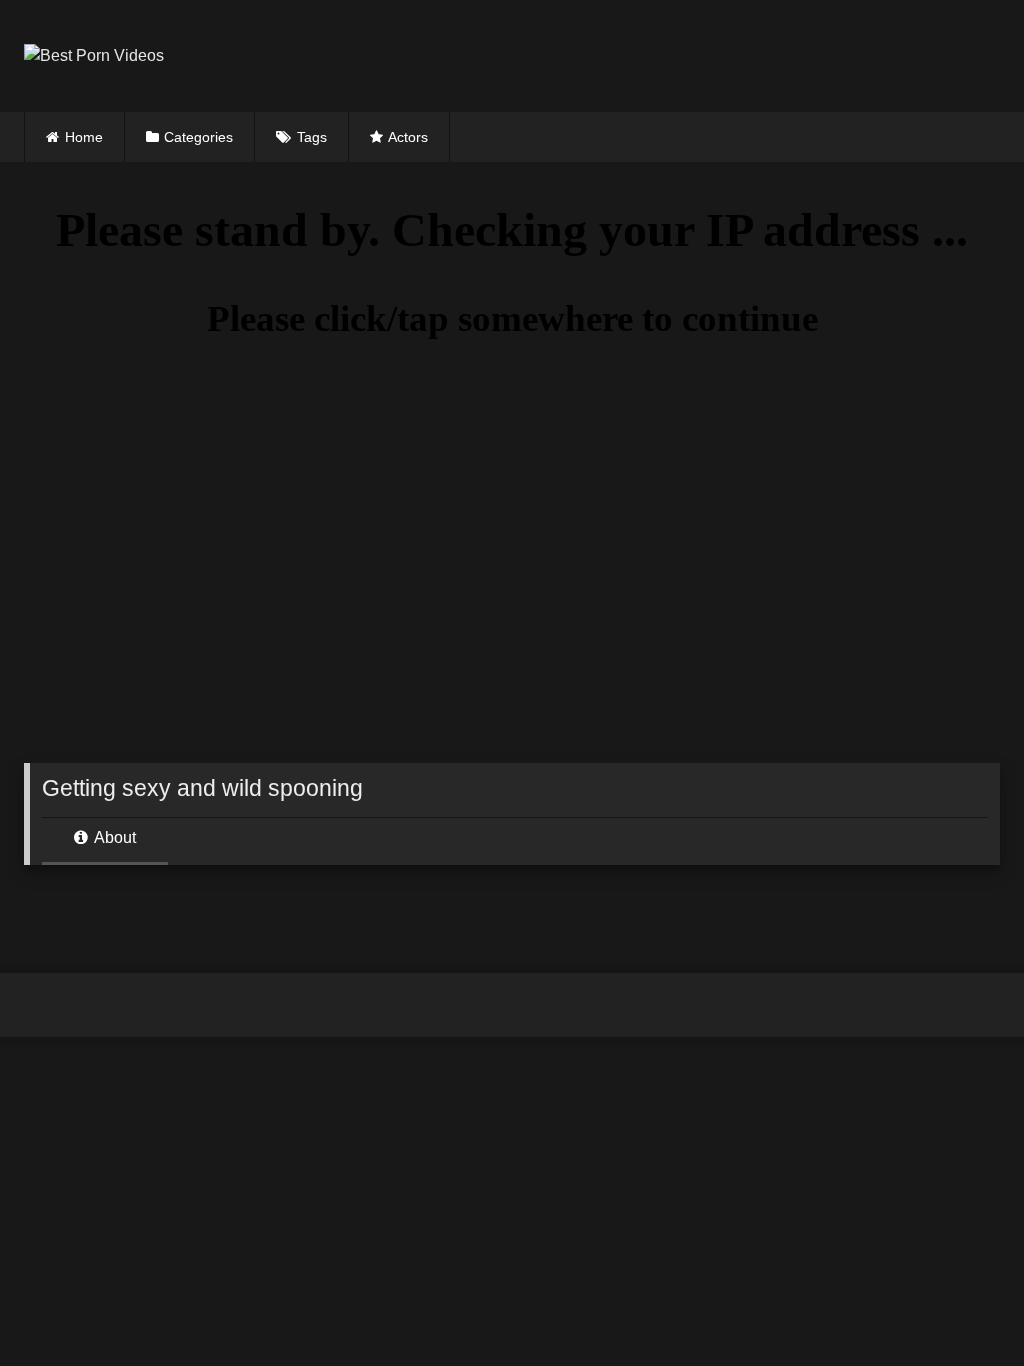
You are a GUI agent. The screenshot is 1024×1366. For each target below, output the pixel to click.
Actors (408, 137)
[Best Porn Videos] (419, 56)
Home (84, 137)
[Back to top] (962, 1306)
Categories (198, 137)
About (113, 837)
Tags (312, 137)
